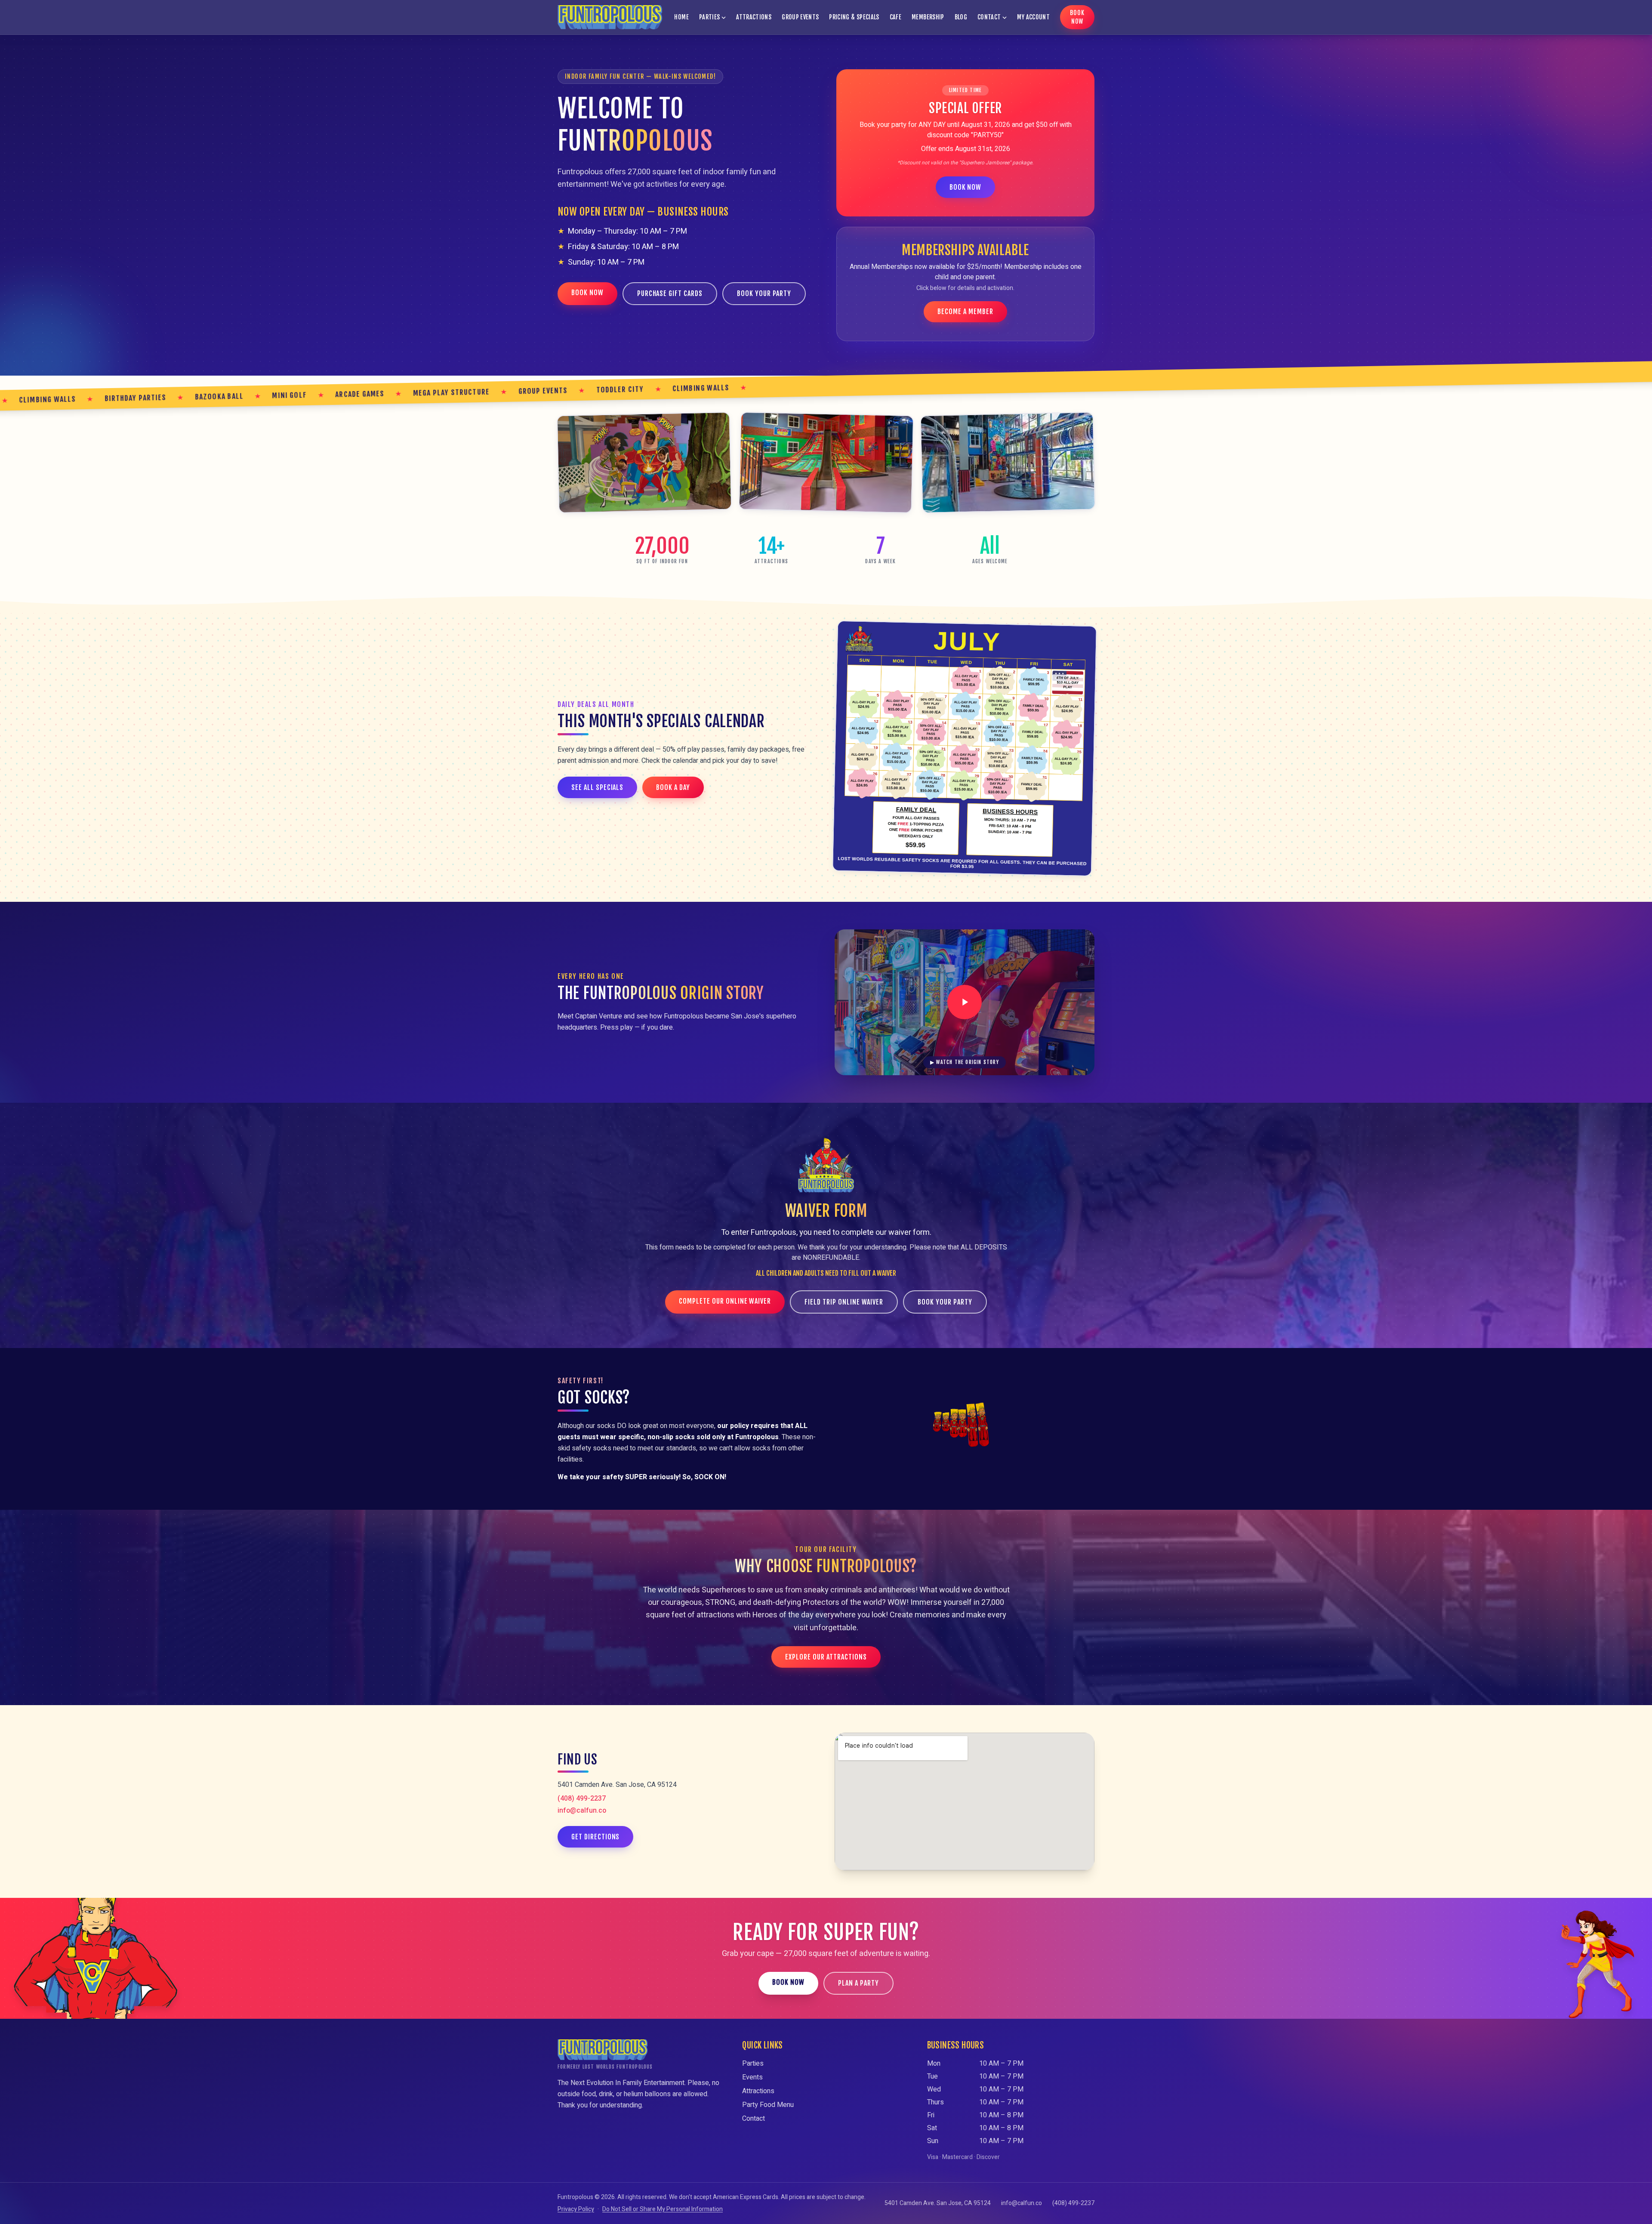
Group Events (800, 17)
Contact (989, 17)
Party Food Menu (768, 2105)
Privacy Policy (576, 2209)
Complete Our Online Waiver (725, 1301)
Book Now (1077, 17)
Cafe (895, 17)
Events (752, 2077)
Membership (928, 17)
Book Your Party (764, 293)
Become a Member (965, 312)
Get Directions (595, 1837)
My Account (1033, 17)
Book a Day (673, 787)
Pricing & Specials (854, 17)
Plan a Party (858, 1983)
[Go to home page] (610, 17)
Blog (961, 17)
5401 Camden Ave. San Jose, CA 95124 (938, 2203)
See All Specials (597, 787)
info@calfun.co (582, 1811)
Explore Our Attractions (826, 1657)
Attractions (754, 17)
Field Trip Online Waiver (844, 1302)
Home (681, 17)
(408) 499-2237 (582, 1798)
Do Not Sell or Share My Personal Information (663, 2209)
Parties (709, 17)
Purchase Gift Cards (670, 293)
